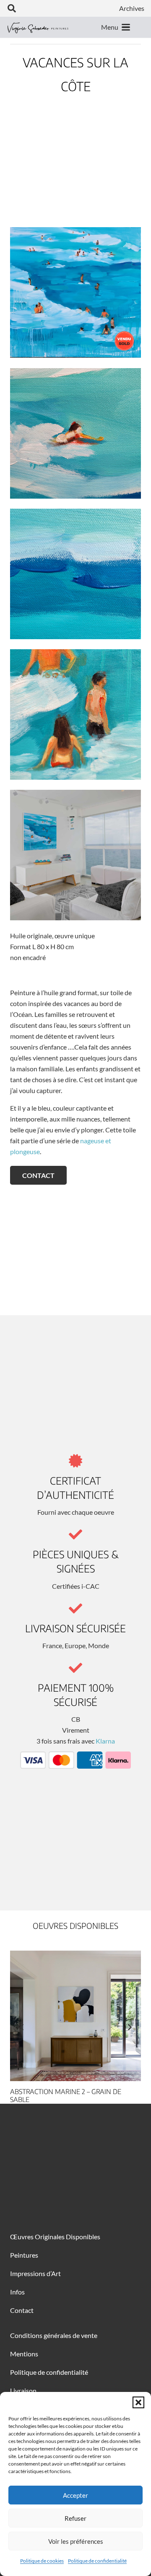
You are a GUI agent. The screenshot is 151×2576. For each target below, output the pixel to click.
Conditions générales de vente (54, 2335)
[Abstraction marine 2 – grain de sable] (75, 2016)
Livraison (23, 2390)
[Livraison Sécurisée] (75, 1608)
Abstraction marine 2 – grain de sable (66, 2096)
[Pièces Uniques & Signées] (75, 1534)
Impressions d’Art (35, 2273)
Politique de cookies (42, 2561)
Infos (17, 2292)
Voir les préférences (76, 2541)
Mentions (24, 2354)
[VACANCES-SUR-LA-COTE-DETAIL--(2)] (75, 574)
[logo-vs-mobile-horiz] (38, 27)
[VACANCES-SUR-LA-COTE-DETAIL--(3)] (75, 714)
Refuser (75, 2518)
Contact (22, 2310)
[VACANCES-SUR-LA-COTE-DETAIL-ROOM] (75, 855)
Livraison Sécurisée (75, 1628)
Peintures (24, 2255)
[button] (138, 2402)
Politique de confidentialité (97, 2561)
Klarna (105, 1741)
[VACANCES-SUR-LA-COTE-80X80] (75, 292)
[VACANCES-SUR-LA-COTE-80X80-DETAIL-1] (75, 433)
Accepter (75, 2495)
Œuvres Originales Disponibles (55, 2237)
